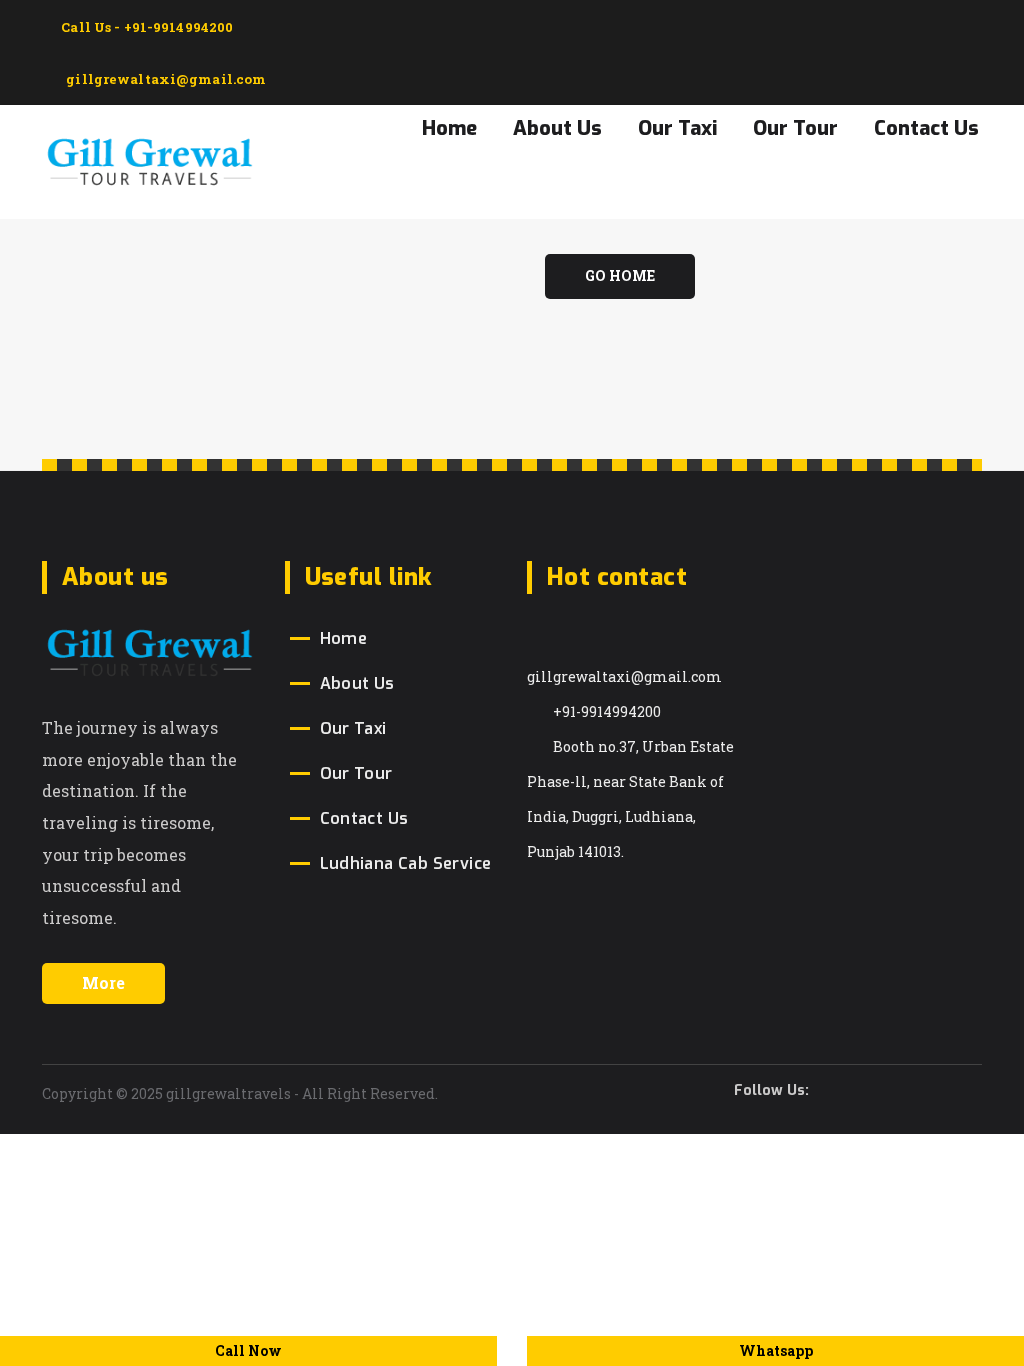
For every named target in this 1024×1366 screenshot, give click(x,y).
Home (449, 128)
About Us (557, 128)
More (103, 982)
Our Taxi (677, 128)
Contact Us (926, 128)
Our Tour (795, 128)
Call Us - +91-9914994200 (145, 27)
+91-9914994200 (607, 711)
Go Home (620, 275)
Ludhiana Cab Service (406, 863)
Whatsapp (776, 1350)
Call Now (248, 1350)
